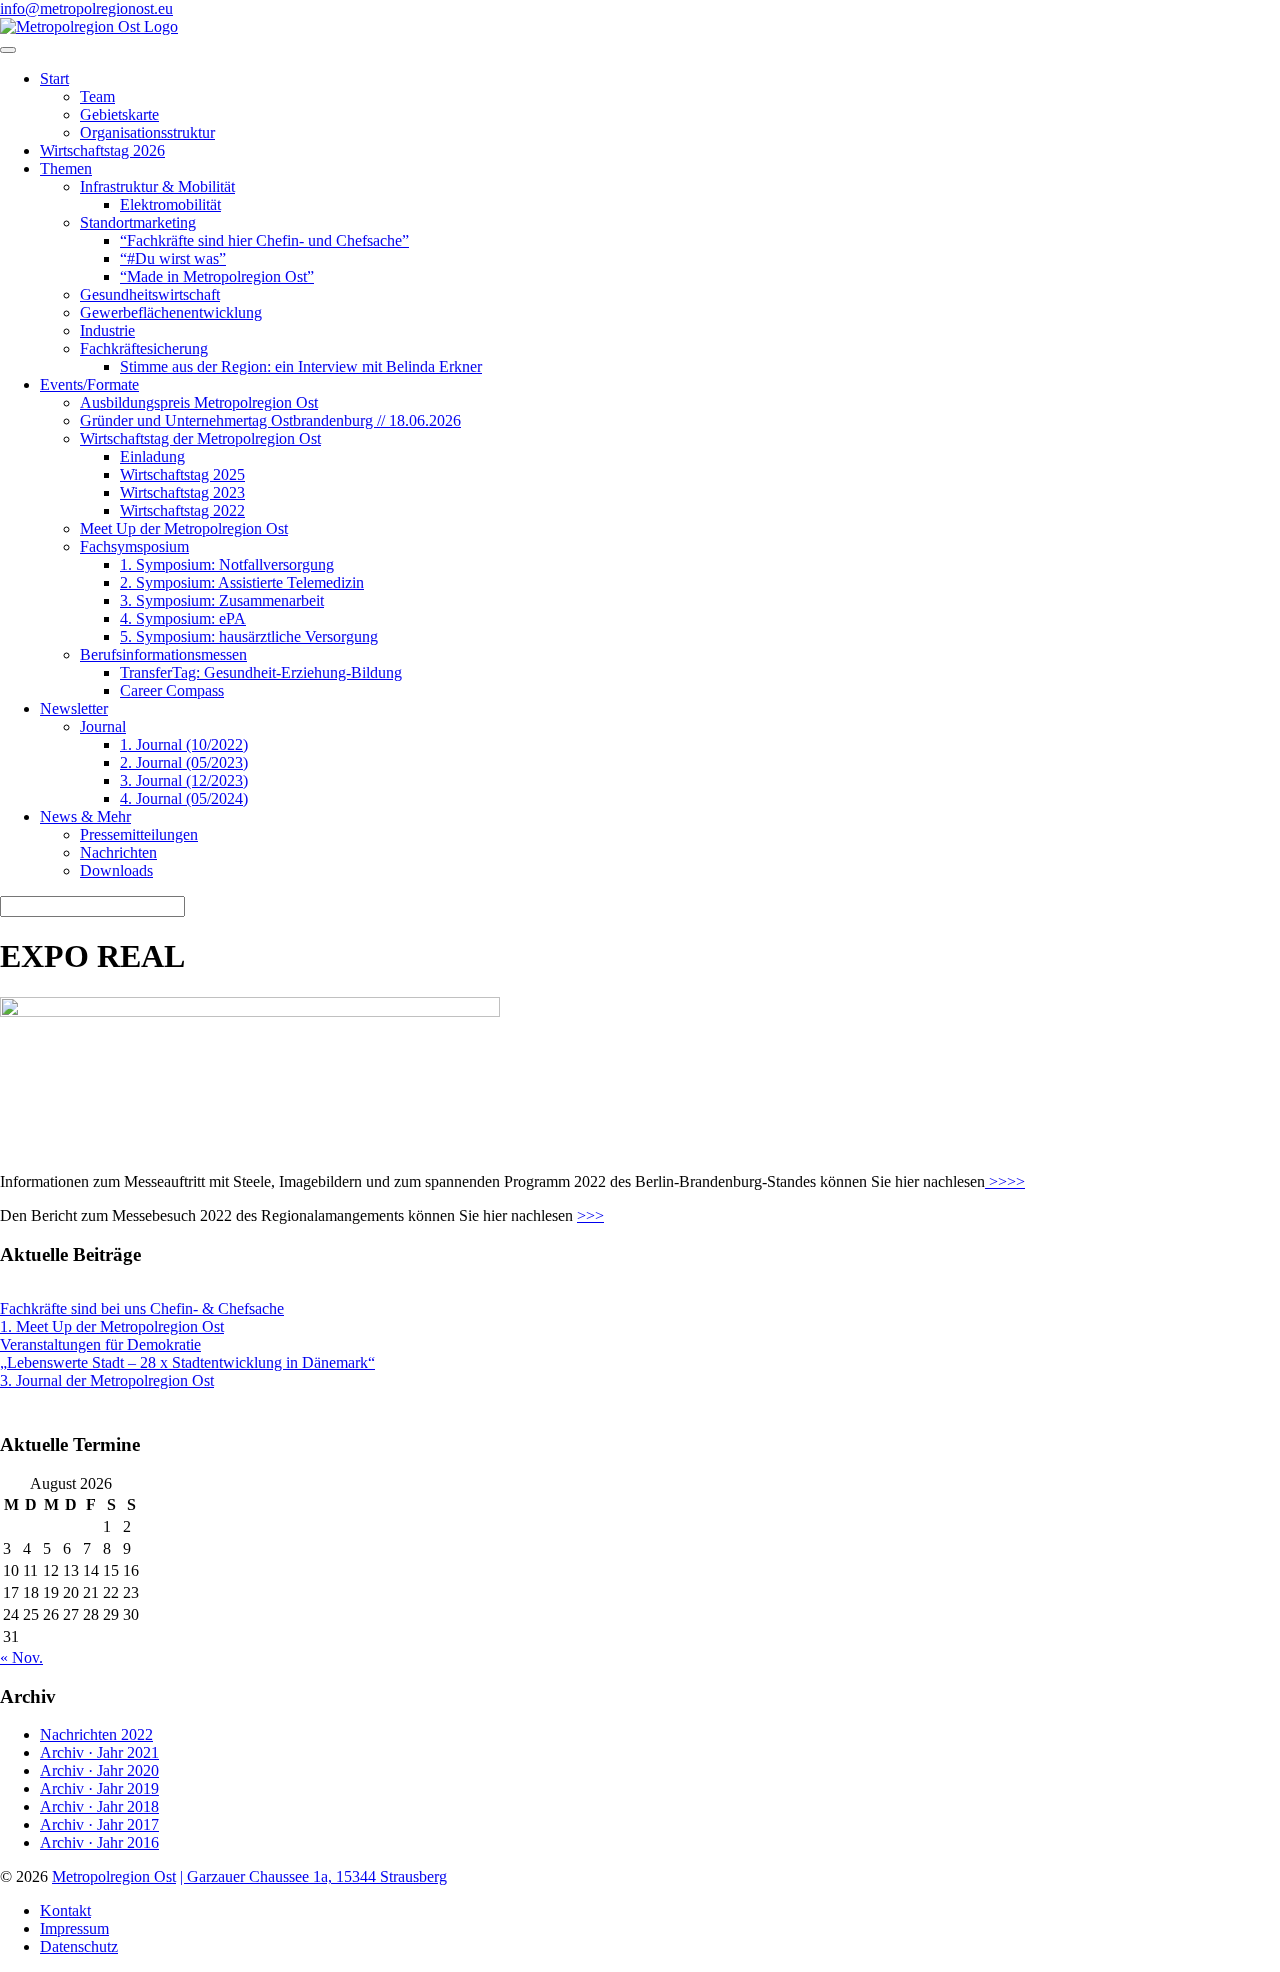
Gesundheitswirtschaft (150, 294)
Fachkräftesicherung (144, 348)
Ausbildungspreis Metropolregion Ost (199, 402)
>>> (590, 1215)
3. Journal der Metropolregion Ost (107, 1380)
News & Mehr (85, 816)
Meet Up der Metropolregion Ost (184, 528)
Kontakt (65, 1910)
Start (54, 78)
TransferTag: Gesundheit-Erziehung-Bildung (261, 672)
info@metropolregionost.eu (86, 8)
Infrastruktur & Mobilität (157, 186)
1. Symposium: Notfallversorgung (227, 564)
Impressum (74, 1928)
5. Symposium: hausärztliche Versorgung (249, 636)
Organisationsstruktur (147, 132)
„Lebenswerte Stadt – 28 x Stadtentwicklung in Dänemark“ (187, 1362)
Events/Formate (89, 384)
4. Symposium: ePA (183, 618)
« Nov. (21, 1657)
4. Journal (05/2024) (184, 798)
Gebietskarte (119, 114)
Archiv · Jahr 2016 (99, 1842)
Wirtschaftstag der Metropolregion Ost (200, 438)
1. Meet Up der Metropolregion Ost (112, 1326)
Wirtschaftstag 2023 (182, 492)
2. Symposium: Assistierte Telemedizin (242, 582)
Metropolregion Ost (114, 1876)
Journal (103, 726)
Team (97, 96)
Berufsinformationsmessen (163, 654)
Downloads (116, 870)
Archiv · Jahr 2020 (99, 1770)
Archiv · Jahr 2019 (99, 1788)
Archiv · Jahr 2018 (99, 1806)
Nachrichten (118, 852)
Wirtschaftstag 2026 (102, 150)
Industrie (107, 330)
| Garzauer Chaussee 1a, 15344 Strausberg (313, 1876)
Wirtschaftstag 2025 (182, 474)
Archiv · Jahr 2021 (99, 1752)
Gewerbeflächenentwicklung (171, 312)
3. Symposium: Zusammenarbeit (222, 600)
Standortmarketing (138, 222)
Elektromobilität (170, 204)
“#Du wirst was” (173, 258)
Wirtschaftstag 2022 (182, 510)
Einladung (152, 456)
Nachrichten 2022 (96, 1734)
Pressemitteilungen (139, 834)
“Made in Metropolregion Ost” (217, 276)
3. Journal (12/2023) (184, 780)
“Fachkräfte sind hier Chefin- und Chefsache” (264, 240)
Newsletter (74, 708)
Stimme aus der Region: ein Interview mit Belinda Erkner (301, 366)
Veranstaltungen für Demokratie (100, 1344)
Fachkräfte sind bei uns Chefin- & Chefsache (142, 1308)
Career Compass (172, 690)
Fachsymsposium (134, 546)
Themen (66, 168)
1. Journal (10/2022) (184, 744)
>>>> (1005, 1181)
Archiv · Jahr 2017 (99, 1824)
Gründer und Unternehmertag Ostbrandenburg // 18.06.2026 (270, 420)
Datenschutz (79, 1946)
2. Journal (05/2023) (184, 762)
